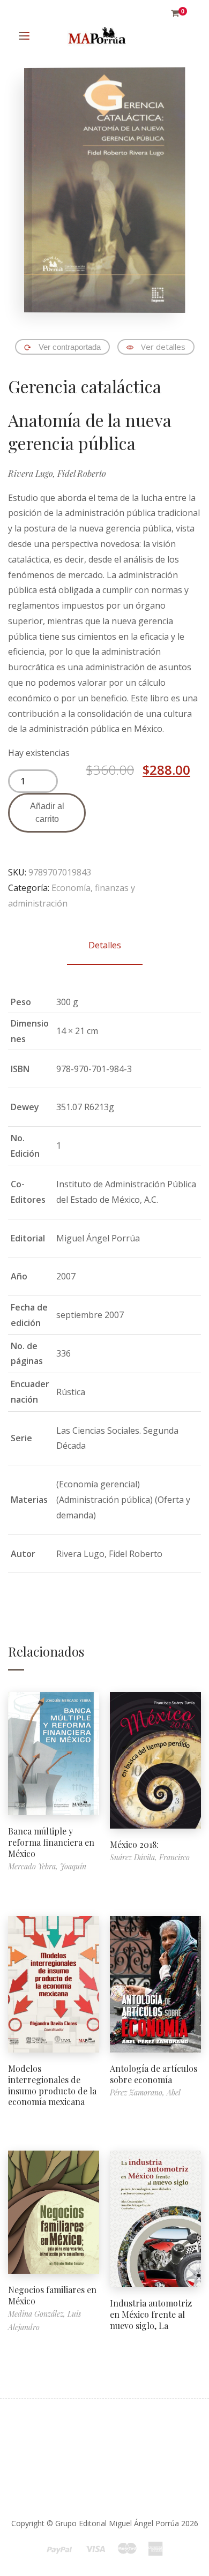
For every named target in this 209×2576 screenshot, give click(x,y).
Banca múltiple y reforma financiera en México (51, 1842)
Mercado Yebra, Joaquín (47, 1866)
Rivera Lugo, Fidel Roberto (57, 473)
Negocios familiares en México (52, 2295)
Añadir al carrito (47, 813)
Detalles (105, 945)
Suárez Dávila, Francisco (150, 1857)
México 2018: (134, 1844)
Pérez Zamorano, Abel (145, 2092)
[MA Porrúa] (96, 36)
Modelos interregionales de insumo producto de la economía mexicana (52, 2085)
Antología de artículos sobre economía (154, 2074)
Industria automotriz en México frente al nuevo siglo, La (151, 2314)
